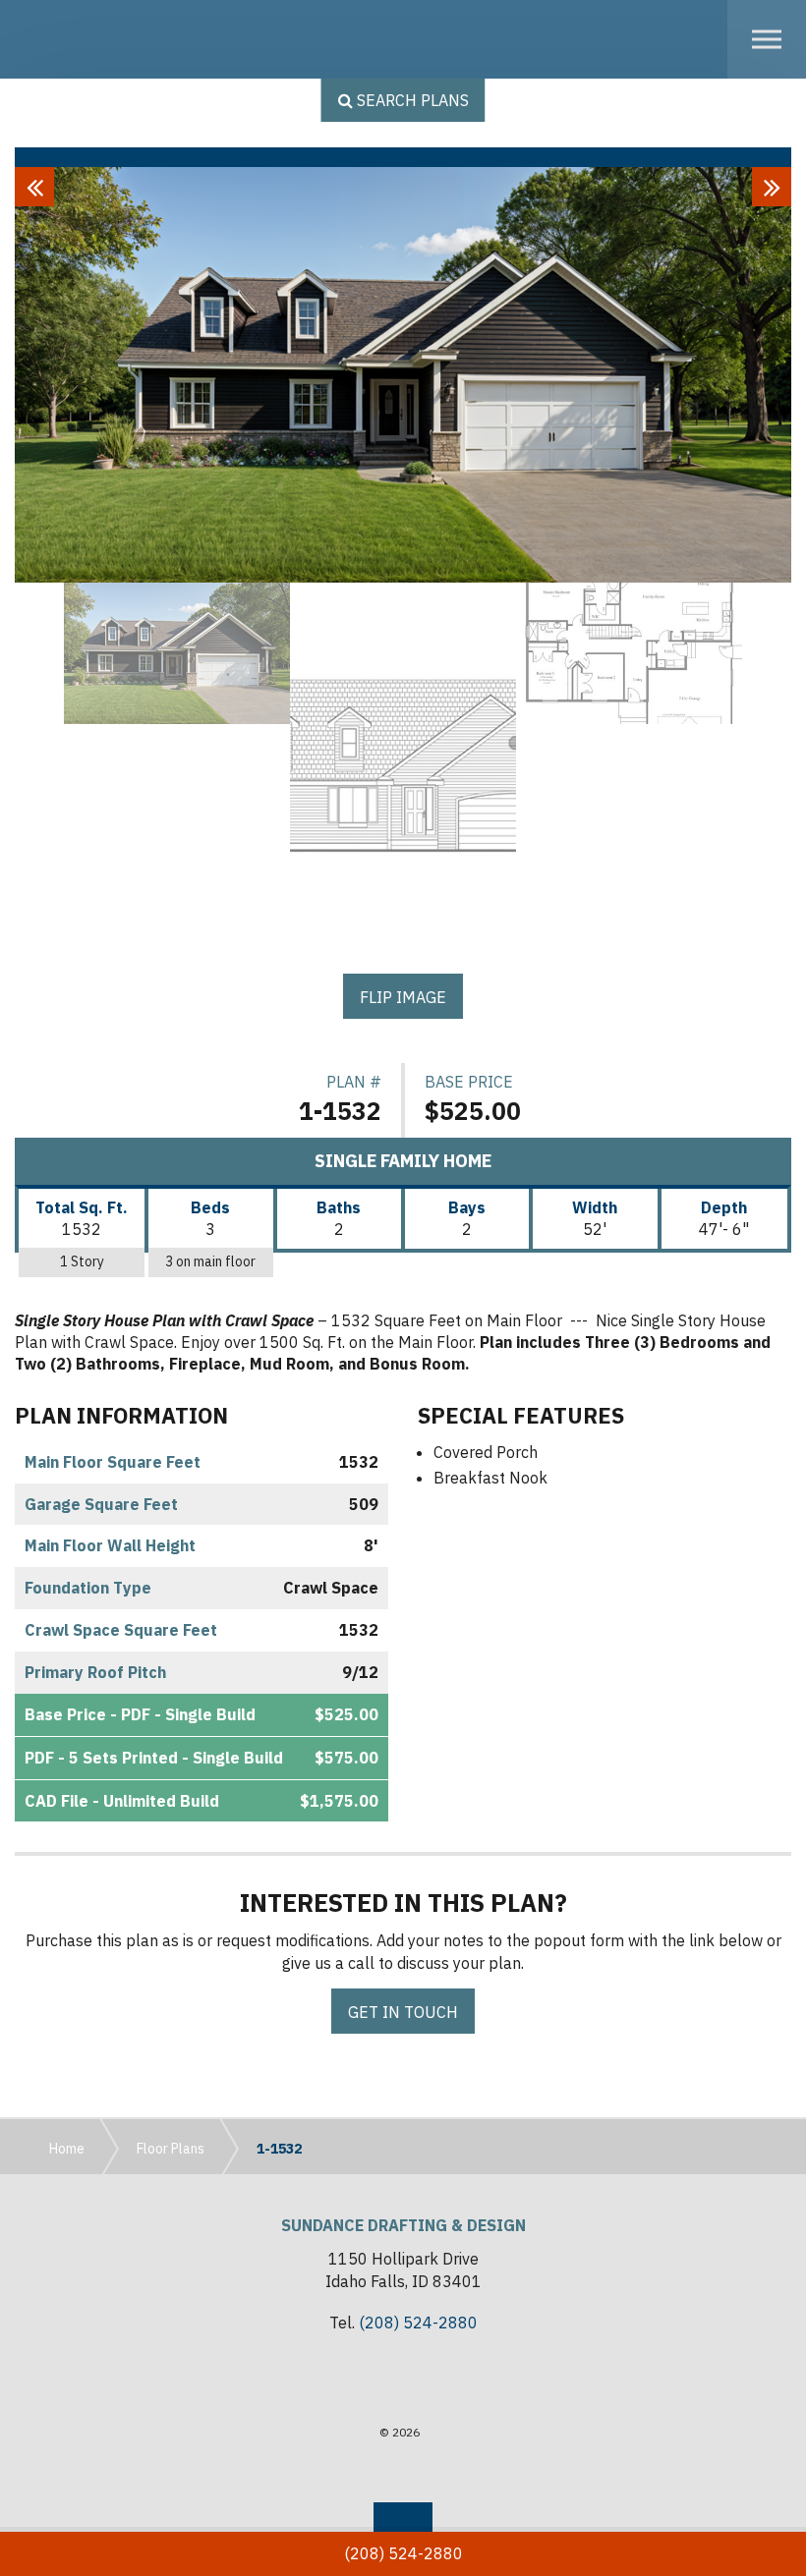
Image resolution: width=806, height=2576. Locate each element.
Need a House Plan (110, 39)
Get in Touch (403, 2012)
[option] (403, 375)
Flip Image (403, 997)
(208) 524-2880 (418, 2323)
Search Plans (411, 100)
